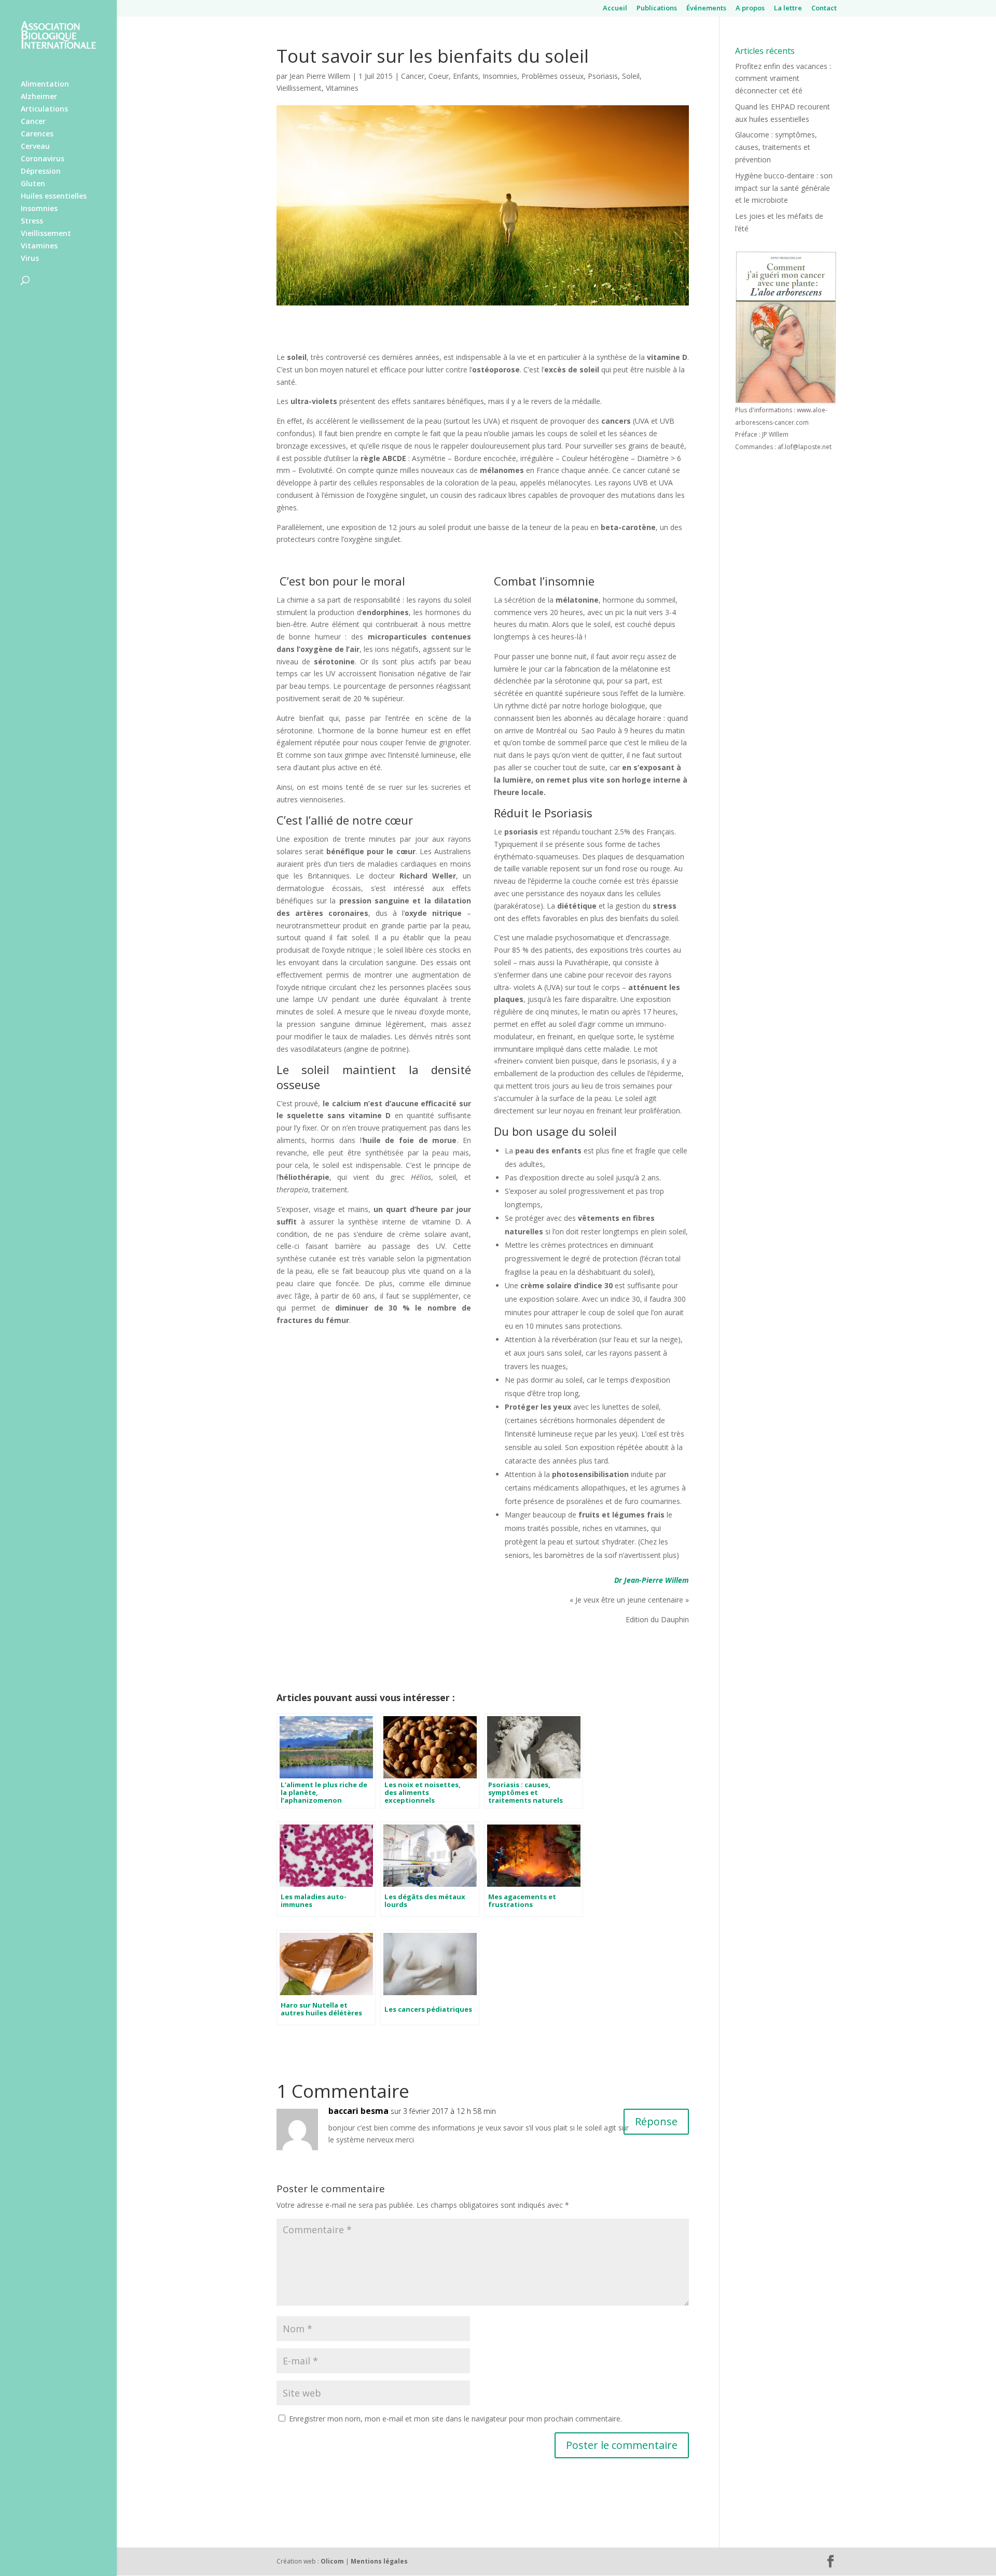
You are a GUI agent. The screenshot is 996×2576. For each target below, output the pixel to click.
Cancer (33, 122)
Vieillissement (46, 234)
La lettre (788, 9)
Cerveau (35, 147)
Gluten (33, 184)
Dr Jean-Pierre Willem (652, 1580)
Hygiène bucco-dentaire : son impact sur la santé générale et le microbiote (784, 188)
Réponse (656, 2121)
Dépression (41, 172)
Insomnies (39, 209)
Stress (32, 221)
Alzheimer (39, 97)
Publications (657, 9)
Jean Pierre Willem (320, 76)
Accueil (615, 9)
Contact (824, 9)
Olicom (332, 2561)
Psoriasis (603, 76)
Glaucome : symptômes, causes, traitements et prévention (776, 147)
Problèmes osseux (552, 76)
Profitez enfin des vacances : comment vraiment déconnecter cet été (783, 79)
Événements (706, 9)
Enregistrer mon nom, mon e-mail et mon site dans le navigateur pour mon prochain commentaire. (455, 2419)
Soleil (631, 76)
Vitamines (39, 246)
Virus (30, 259)
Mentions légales (379, 2561)
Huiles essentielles (54, 197)
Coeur (439, 76)
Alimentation (45, 85)
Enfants (466, 76)
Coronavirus (43, 159)
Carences (37, 134)
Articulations (44, 109)
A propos (750, 9)
